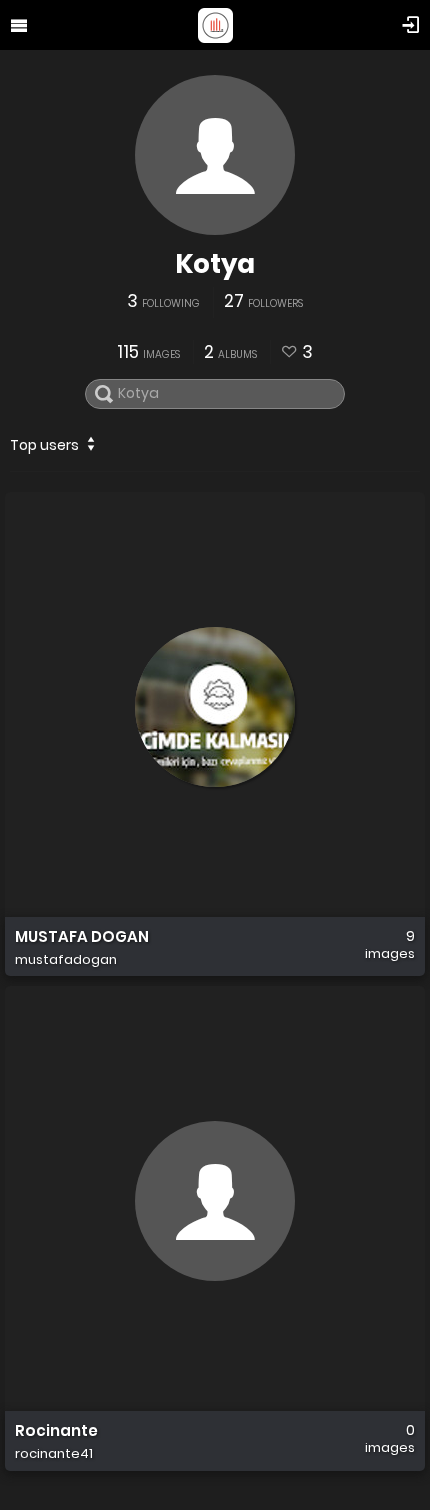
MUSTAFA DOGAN (82, 937)
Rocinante (56, 1431)
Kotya (215, 264)
